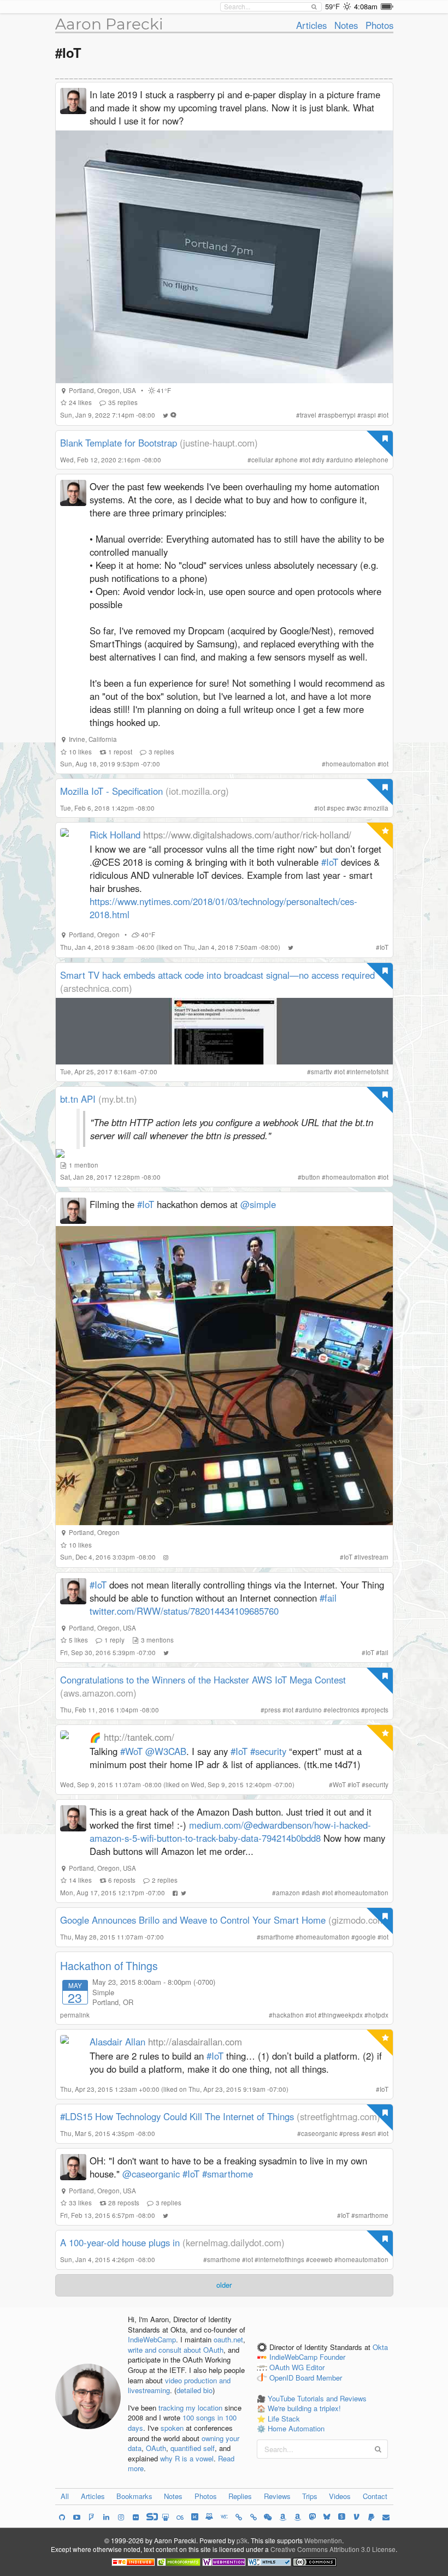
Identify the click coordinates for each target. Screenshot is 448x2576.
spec (338, 808)
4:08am (366, 6)
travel (308, 415)
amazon (288, 1893)
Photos (379, 25)
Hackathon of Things (109, 1966)
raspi (369, 415)
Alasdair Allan (117, 2042)
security (377, 1784)
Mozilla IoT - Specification (111, 791)
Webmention (323, 2540)
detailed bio (194, 2390)
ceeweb (321, 2259)
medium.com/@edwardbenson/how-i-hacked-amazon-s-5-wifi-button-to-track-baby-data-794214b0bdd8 (230, 1831)
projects (377, 1710)
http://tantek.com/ (139, 1737)
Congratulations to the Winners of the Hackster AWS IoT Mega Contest (203, 1680)
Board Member (319, 2378)
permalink (75, 2015)
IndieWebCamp (152, 2339)
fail (384, 1652)
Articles (311, 25)
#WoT (131, 1751)
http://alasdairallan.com (195, 2042)
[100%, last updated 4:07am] (387, 7)
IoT (384, 947)
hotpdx (378, 2015)
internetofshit (369, 1072)
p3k (242, 2540)
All (65, 2496)
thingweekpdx (342, 2015)
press (273, 1710)
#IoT (330, 862)
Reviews (277, 2496)
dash (313, 1893)
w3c (356, 808)
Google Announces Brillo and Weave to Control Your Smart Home (193, 1920)
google (366, 1937)
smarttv (322, 1072)
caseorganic (319, 2133)
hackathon (288, 2015)
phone (288, 460)
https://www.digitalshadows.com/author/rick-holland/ (247, 835)
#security (268, 1751)
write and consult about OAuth (176, 2350)
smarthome (277, 1937)
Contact (375, 2496)
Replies (240, 2496)
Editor (315, 2368)
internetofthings (281, 2259)
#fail (328, 1598)
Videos (340, 2496)
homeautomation (351, 764)
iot (385, 415)
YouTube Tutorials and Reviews (317, 2398)
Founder (332, 2357)
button (311, 1177)
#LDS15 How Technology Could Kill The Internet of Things (177, 2116)
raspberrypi (339, 415)
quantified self (193, 2448)
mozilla (378, 808)
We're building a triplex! (304, 2408)
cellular (262, 460)
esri (370, 2133)
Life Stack (284, 2419)
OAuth (156, 2448)
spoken (172, 2428)
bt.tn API (78, 1099)
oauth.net (228, 2339)
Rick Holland (115, 835)
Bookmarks (134, 2496)
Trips (310, 2496)
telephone (373, 460)
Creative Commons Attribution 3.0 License (333, 2549)
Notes (346, 25)
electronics (343, 1710)
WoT (339, 1784)
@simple (258, 1204)
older (224, 2285)
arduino (341, 460)
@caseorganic (151, 2174)
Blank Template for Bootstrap (119, 443)
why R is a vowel (187, 2458)
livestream (373, 1557)
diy (320, 460)
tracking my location (190, 2408)
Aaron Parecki (109, 24)
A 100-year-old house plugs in (120, 2242)
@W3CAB (166, 1751)
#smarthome (228, 2174)
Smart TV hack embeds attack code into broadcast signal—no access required (217, 975)
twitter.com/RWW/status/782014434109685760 (184, 1611)
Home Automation (296, 2428)
